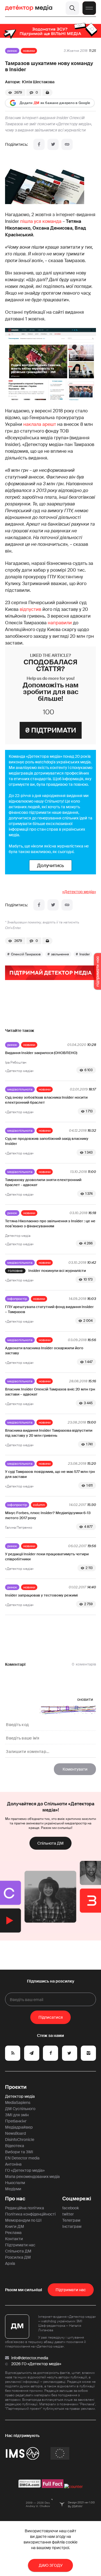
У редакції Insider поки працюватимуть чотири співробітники (47, 1557)
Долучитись (50, 865)
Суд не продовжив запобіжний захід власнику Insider (47, 1141)
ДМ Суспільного (20, 2109)
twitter (68, 2214)
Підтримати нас (20, 2245)
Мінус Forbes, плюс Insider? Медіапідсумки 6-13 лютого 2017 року (48, 1515)
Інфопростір (17, 1299)
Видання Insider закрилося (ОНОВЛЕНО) (41, 1053)
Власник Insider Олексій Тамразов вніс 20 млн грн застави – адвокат (50, 1392)
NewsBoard (15, 2133)
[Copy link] (67, 144)
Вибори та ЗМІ (19, 2152)
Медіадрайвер (19, 2127)
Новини (29, 51)
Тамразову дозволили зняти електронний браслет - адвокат (43, 1182)
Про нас (15, 2199)
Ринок (12, 51)
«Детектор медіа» (79, 892)
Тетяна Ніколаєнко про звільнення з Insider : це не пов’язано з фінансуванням (50, 1224)
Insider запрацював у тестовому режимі (41, 1595)
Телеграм (71, 2220)
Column (39, 1505)
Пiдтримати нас (71, 2290)
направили (60, 623)
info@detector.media (30, 2358)
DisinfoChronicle (20, 2140)
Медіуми (13, 2189)
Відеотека (15, 2146)
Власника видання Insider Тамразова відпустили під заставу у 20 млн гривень (49, 1433)
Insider (85, 954)
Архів (10, 2263)
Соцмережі (77, 2199)
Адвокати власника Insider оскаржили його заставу (44, 1351)
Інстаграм (72, 2226)
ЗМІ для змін (17, 2115)
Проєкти (16, 2087)
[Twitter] (53, 144)
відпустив (30, 609)
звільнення (60, 954)
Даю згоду (51, 2565)
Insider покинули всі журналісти (57, 1271)
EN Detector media (22, 2158)
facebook (71, 2208)
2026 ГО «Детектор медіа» (36, 2364)
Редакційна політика (25, 2208)
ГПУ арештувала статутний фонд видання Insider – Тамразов (49, 1309)
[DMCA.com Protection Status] (30, 2487)
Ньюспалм (15, 2183)
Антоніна (13, 2164)
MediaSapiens (18, 2103)
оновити (85, 1699)
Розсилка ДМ (18, 2257)
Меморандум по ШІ (23, 2220)
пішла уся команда (41, 221)
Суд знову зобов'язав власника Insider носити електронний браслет (46, 1100)
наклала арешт (40, 424)
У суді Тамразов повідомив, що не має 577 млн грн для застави (50, 1474)
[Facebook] (39, 144)
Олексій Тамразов (26, 954)
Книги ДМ (15, 2226)
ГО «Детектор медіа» (25, 2170)
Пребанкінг (16, 2121)
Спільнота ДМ (50, 1843)
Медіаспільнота (20, 1089)
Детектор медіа (20, 2096)
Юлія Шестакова (38, 82)
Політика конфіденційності (30, 2214)
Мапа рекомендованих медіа (32, 2177)
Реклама (13, 2233)
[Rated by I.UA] (74, 2487)
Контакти (14, 2239)
